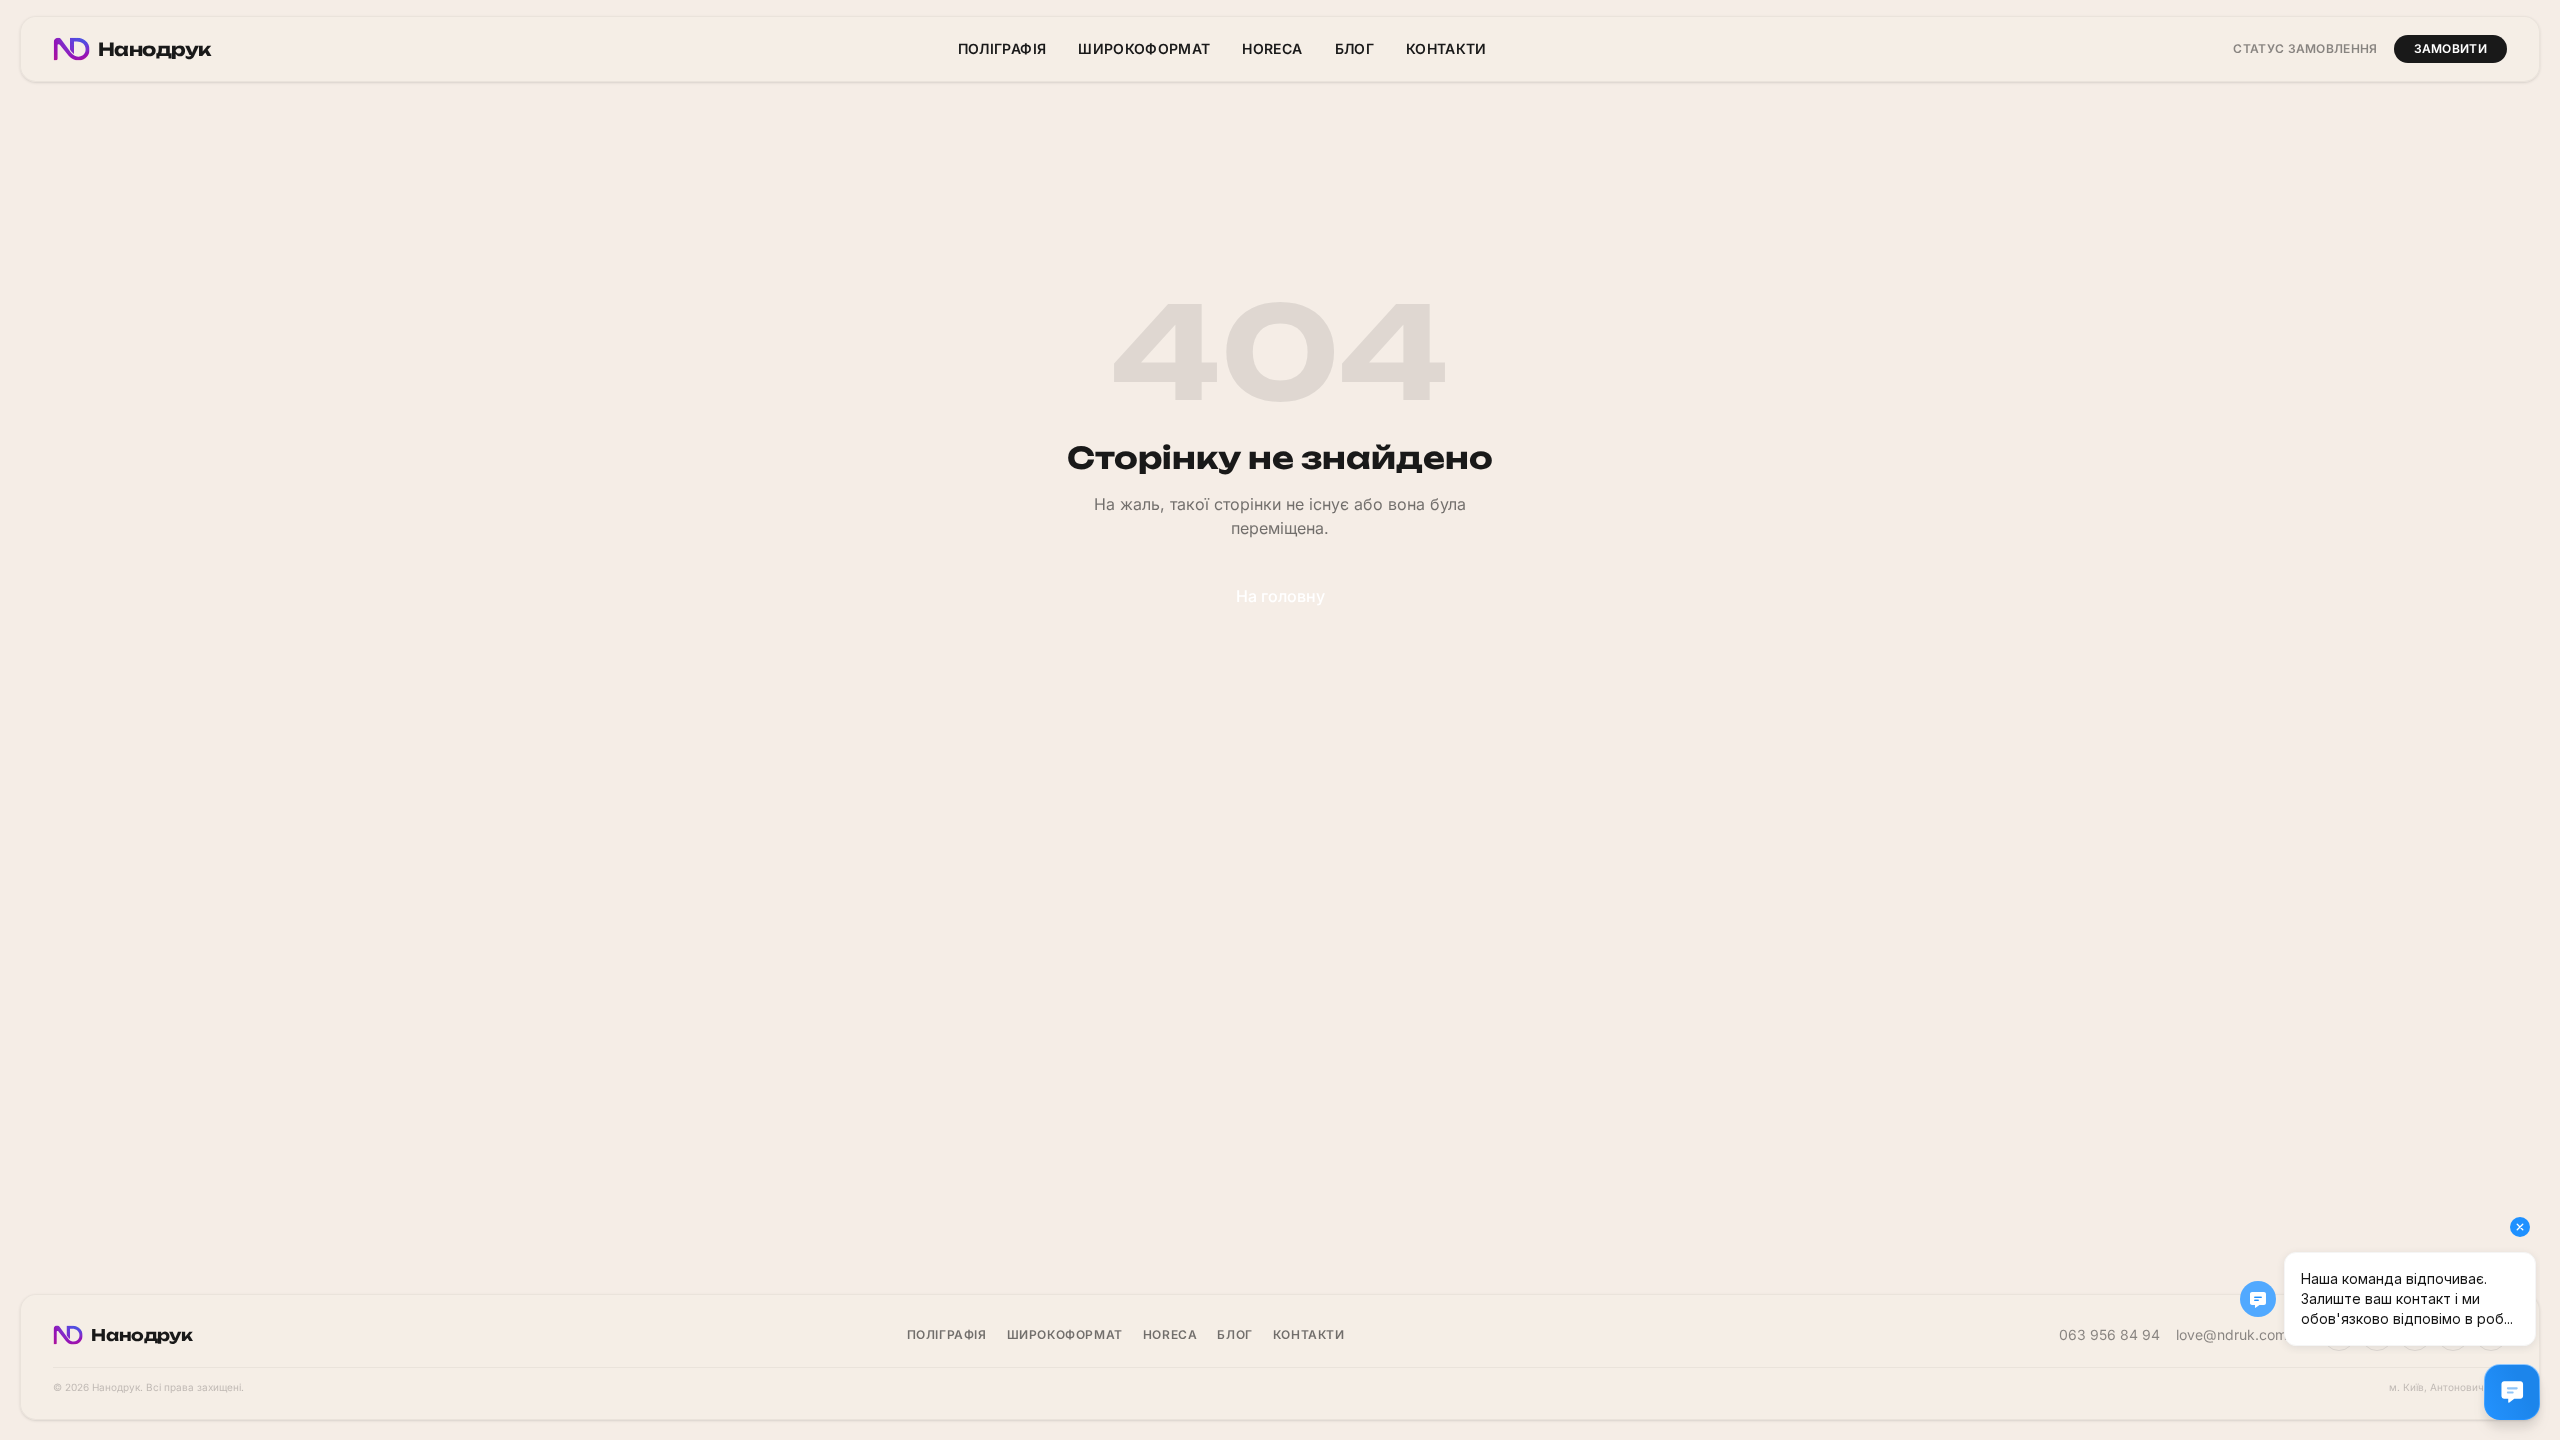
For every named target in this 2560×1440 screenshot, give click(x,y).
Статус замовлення (2305, 48)
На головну (1280, 596)
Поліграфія (1002, 48)
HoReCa (1272, 48)
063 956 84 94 (2109, 1334)
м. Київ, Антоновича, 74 (2448, 1387)
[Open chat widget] (2512, 1392)
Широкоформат (1144, 48)
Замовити (2450, 48)
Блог (1354, 48)
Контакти (1446, 48)
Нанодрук (154, 49)
